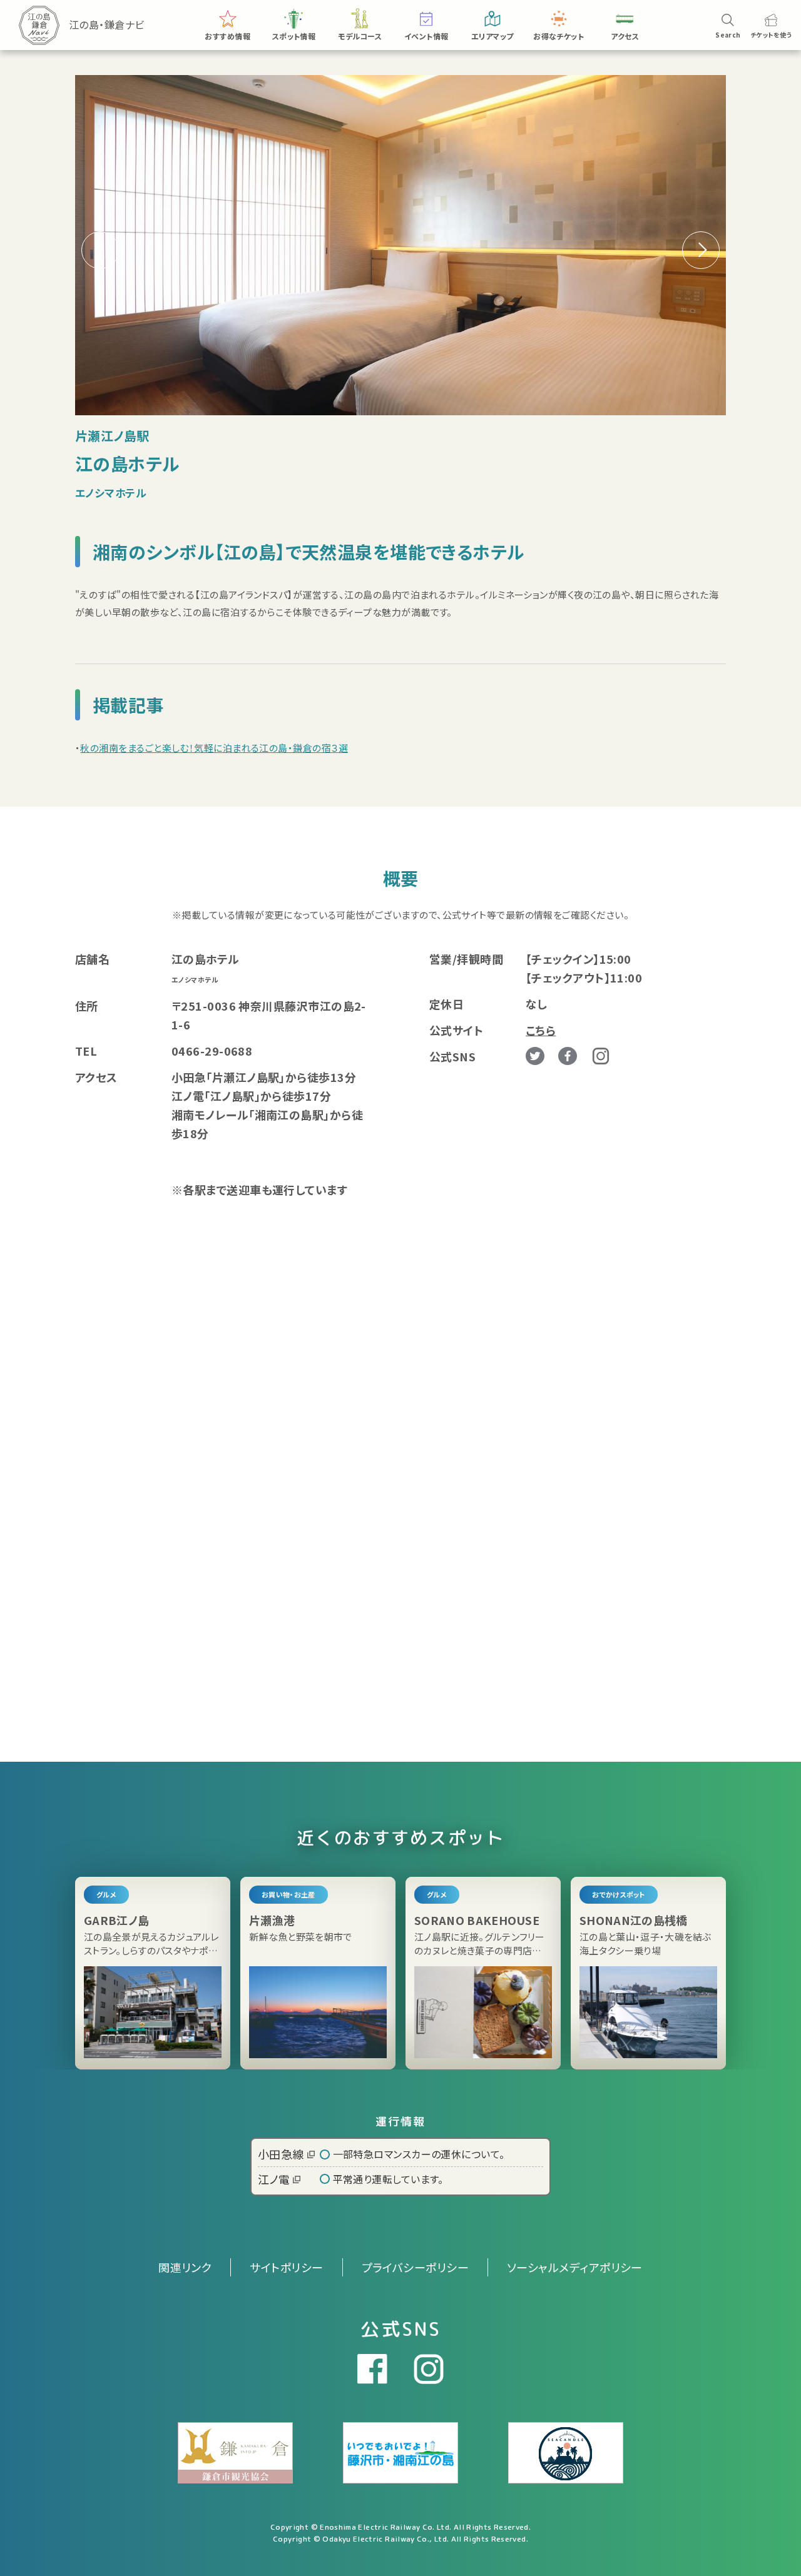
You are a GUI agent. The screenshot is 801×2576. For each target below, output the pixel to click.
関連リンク (185, 2267)
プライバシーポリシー (416, 2267)
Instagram (601, 1056)
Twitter (535, 1056)
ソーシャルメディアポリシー (575, 2267)
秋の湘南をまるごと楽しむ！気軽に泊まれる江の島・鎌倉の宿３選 (214, 748)
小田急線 (281, 2154)
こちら (541, 1030)
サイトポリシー (286, 2267)
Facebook (568, 1056)
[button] (701, 250)
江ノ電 (274, 2179)
